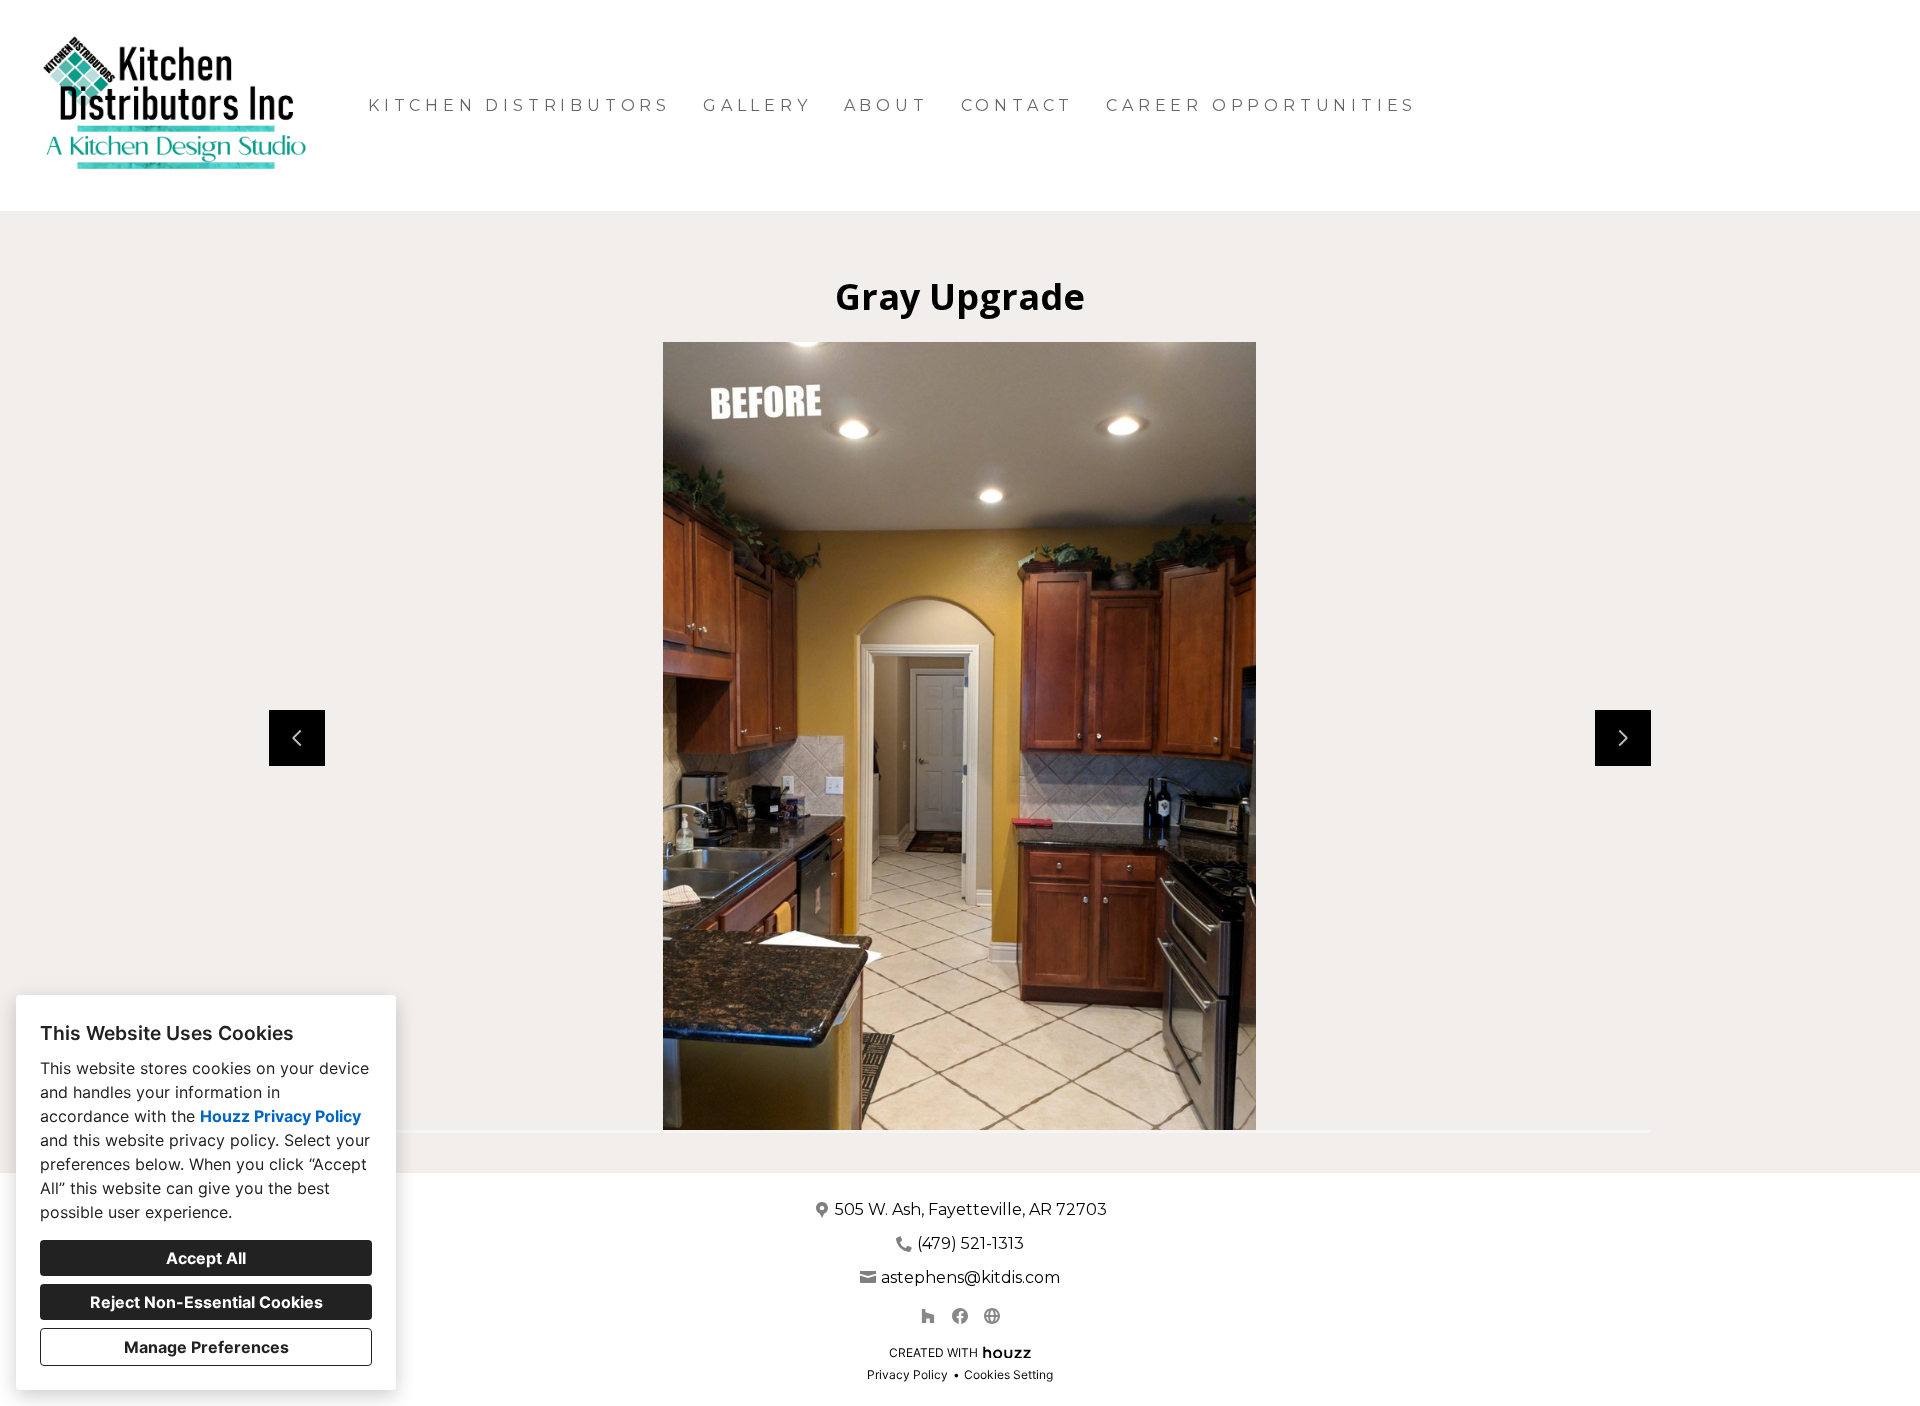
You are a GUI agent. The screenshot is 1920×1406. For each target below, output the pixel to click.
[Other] (992, 1316)
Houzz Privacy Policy (280, 1116)
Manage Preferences (206, 1347)
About (886, 105)
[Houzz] (928, 1316)
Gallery (757, 105)
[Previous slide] (297, 738)
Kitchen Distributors (519, 105)
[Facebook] (960, 1316)
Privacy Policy (907, 1374)
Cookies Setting (1008, 1374)
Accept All (206, 1258)
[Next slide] (1623, 738)
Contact (1018, 105)
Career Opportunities (1261, 105)
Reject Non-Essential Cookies (206, 1302)
